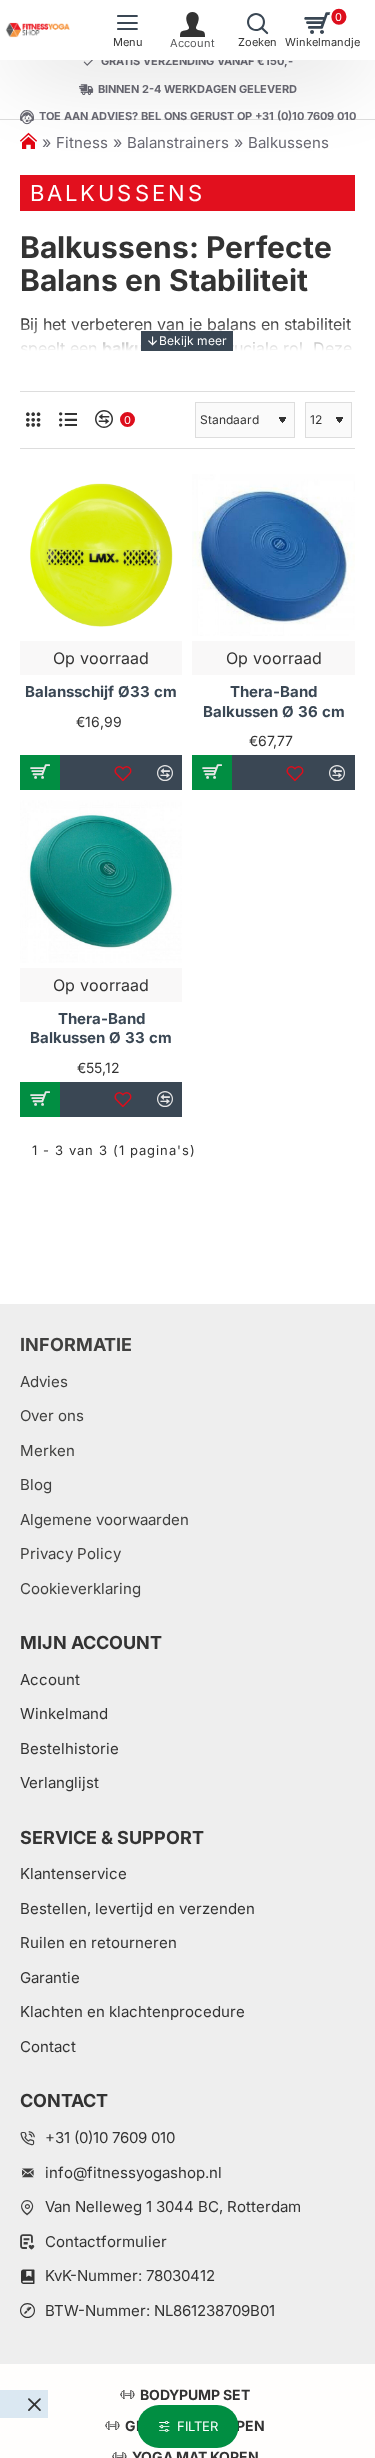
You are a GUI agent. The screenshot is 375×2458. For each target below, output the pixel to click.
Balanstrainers (178, 142)
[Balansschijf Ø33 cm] (101, 555)
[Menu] (127, 30)
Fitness (82, 142)
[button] (40, 772)
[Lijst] (67, 419)
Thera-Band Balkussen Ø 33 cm (101, 1028)
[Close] (34, 2404)
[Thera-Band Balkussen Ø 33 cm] (101, 881)
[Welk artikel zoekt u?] (257, 30)
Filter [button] (197, 2426)
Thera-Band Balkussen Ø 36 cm (274, 701)
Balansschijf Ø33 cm (101, 691)
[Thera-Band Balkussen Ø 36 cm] (273, 555)
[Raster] (32, 419)
